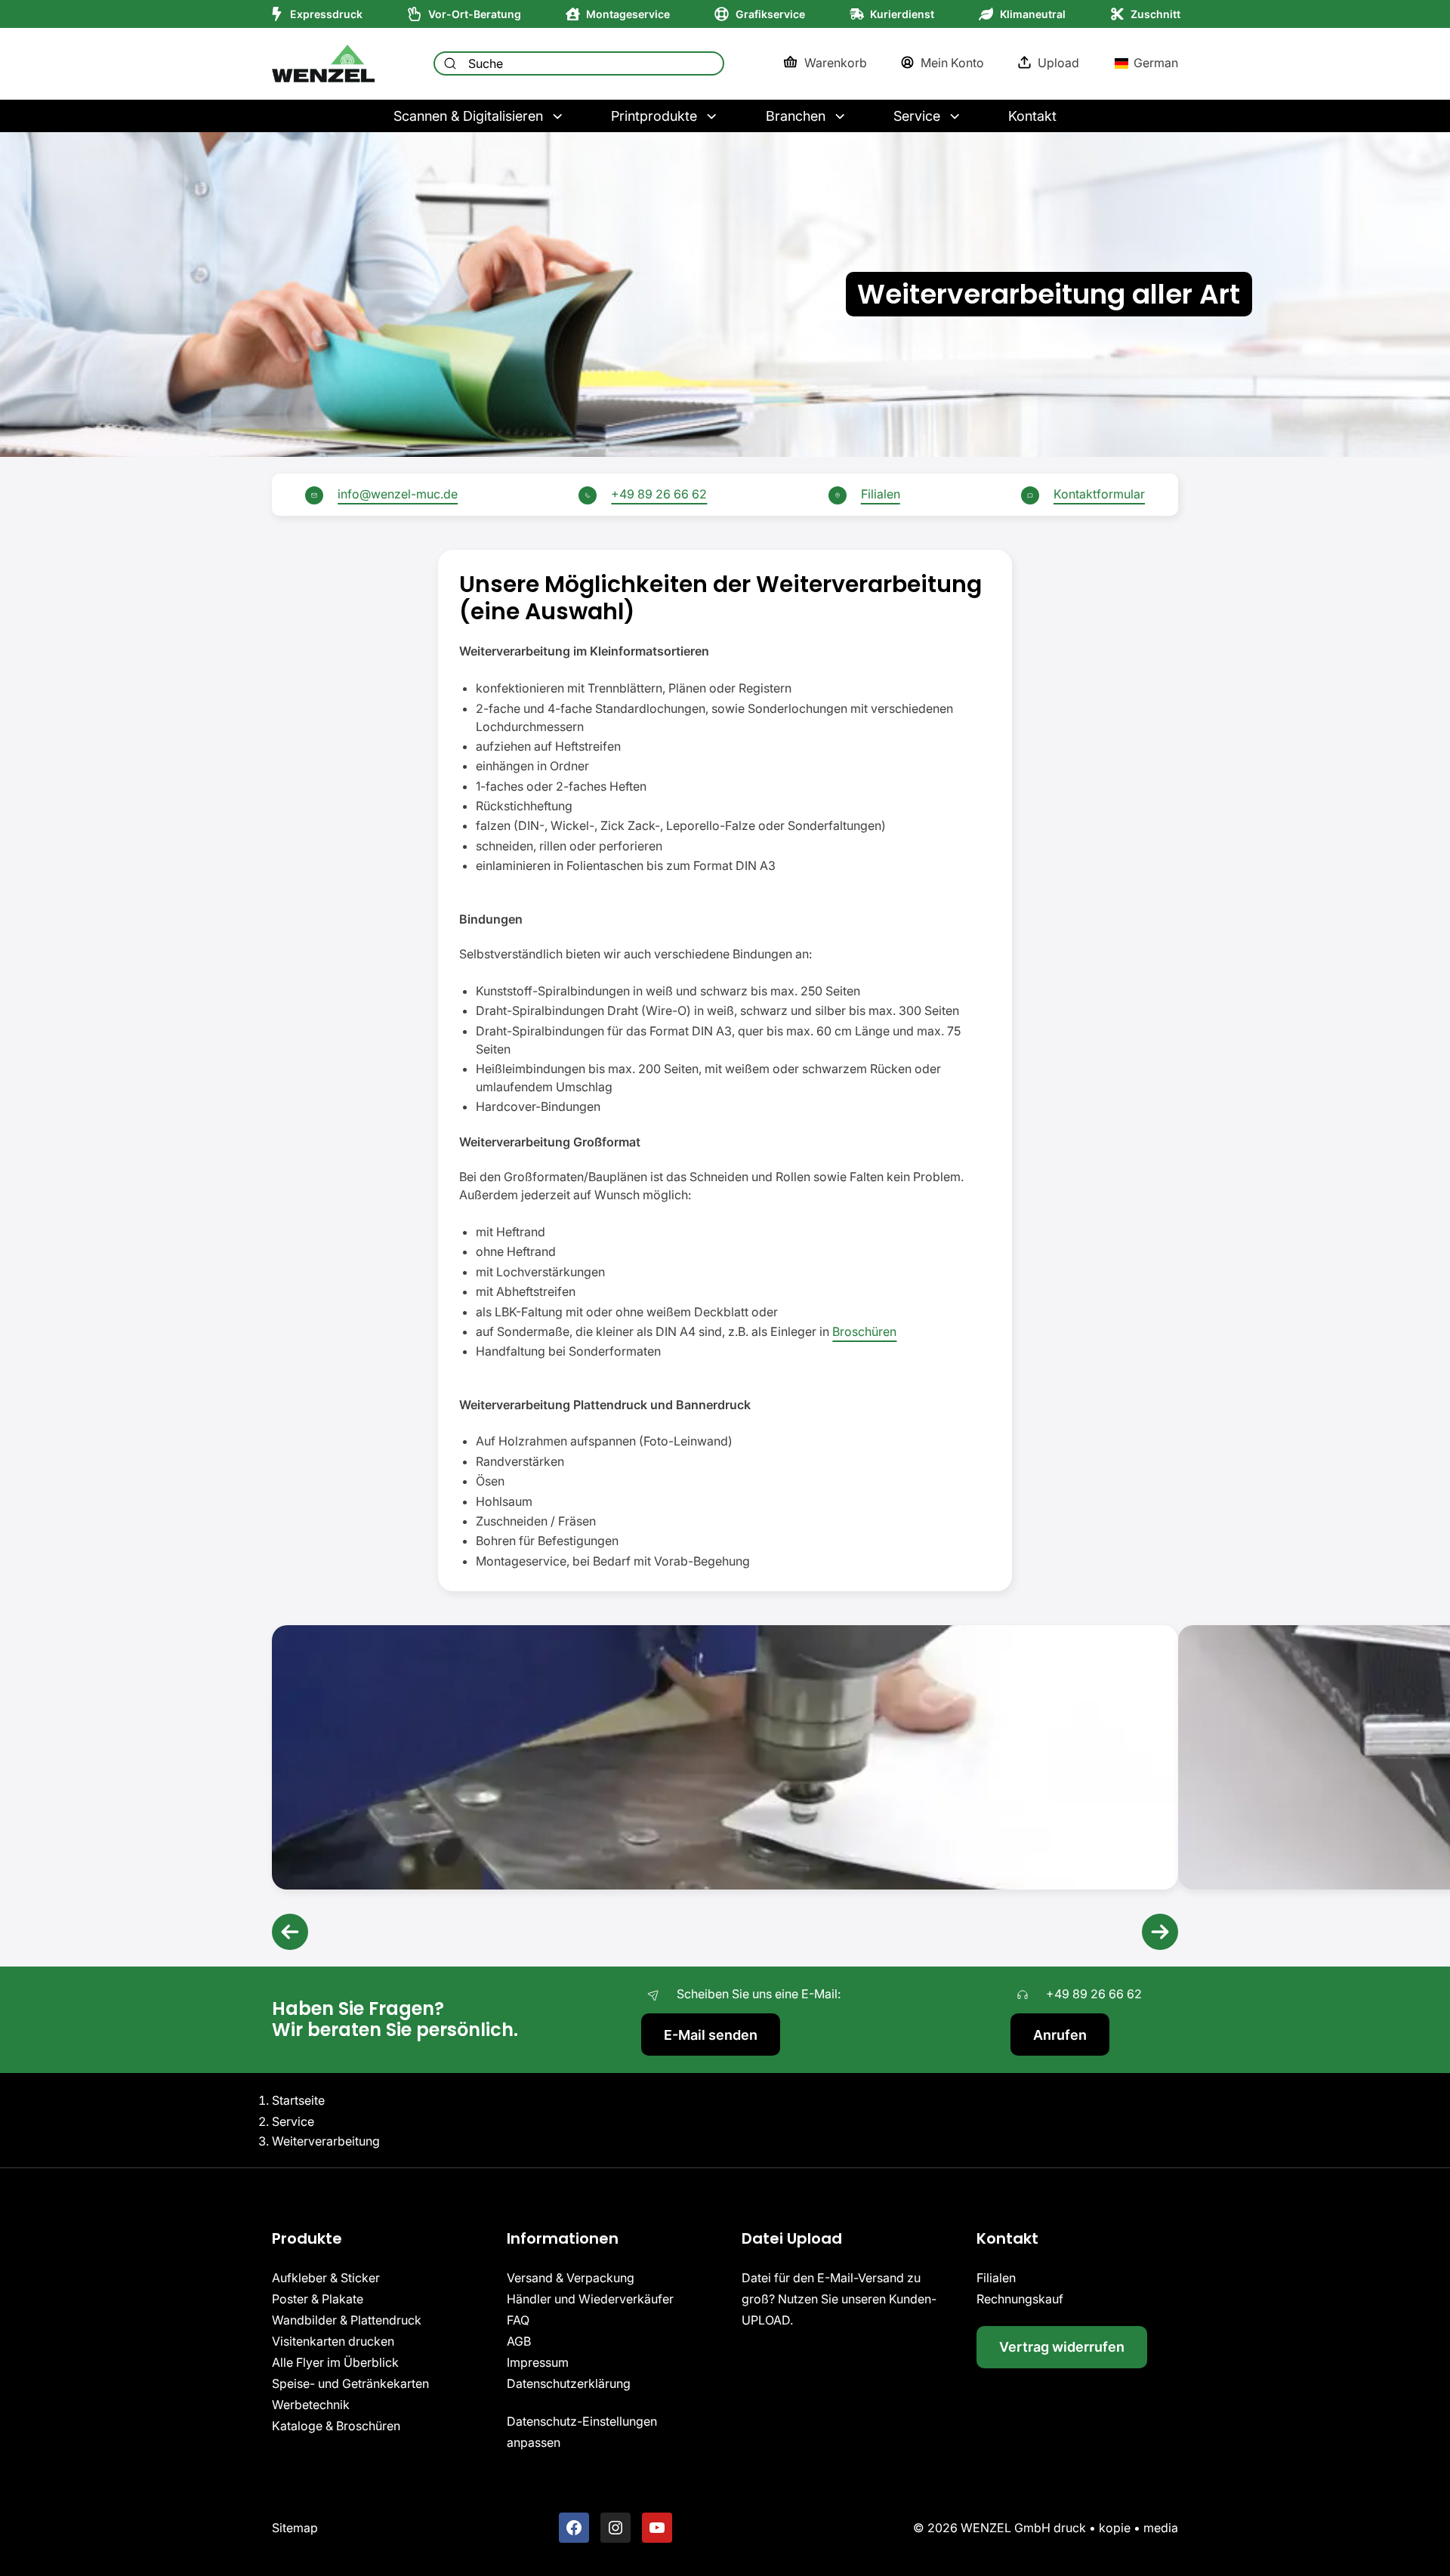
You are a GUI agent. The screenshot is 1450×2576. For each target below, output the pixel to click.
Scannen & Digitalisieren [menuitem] (468, 116)
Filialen (881, 494)
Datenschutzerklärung (569, 2383)
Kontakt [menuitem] (1032, 116)
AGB (519, 2340)
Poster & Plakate (318, 2298)
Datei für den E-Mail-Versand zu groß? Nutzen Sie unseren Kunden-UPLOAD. (839, 2298)
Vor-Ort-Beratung (475, 14)
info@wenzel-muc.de (398, 494)
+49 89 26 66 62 (659, 494)
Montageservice (628, 14)
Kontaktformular (1099, 494)
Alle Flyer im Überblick (335, 2362)
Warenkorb (835, 63)
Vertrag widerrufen (1062, 2347)
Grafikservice (770, 14)
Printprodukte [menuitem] (654, 116)
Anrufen (1060, 2035)
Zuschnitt (1155, 14)
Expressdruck (326, 14)
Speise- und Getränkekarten (350, 2383)
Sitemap (295, 2527)
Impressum (538, 2362)
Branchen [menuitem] (796, 116)
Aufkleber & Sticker (326, 2277)
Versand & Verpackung (571, 2277)
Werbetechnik (311, 2404)
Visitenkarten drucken (333, 2340)
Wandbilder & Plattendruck (347, 2319)
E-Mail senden (711, 2035)
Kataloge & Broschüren (336, 2425)
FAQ (518, 2319)
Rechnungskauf (1020, 2298)
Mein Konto (952, 63)
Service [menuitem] (917, 116)
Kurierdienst (902, 14)
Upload (1058, 63)
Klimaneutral (1033, 14)
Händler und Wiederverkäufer (590, 2298)
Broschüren (864, 1331)
